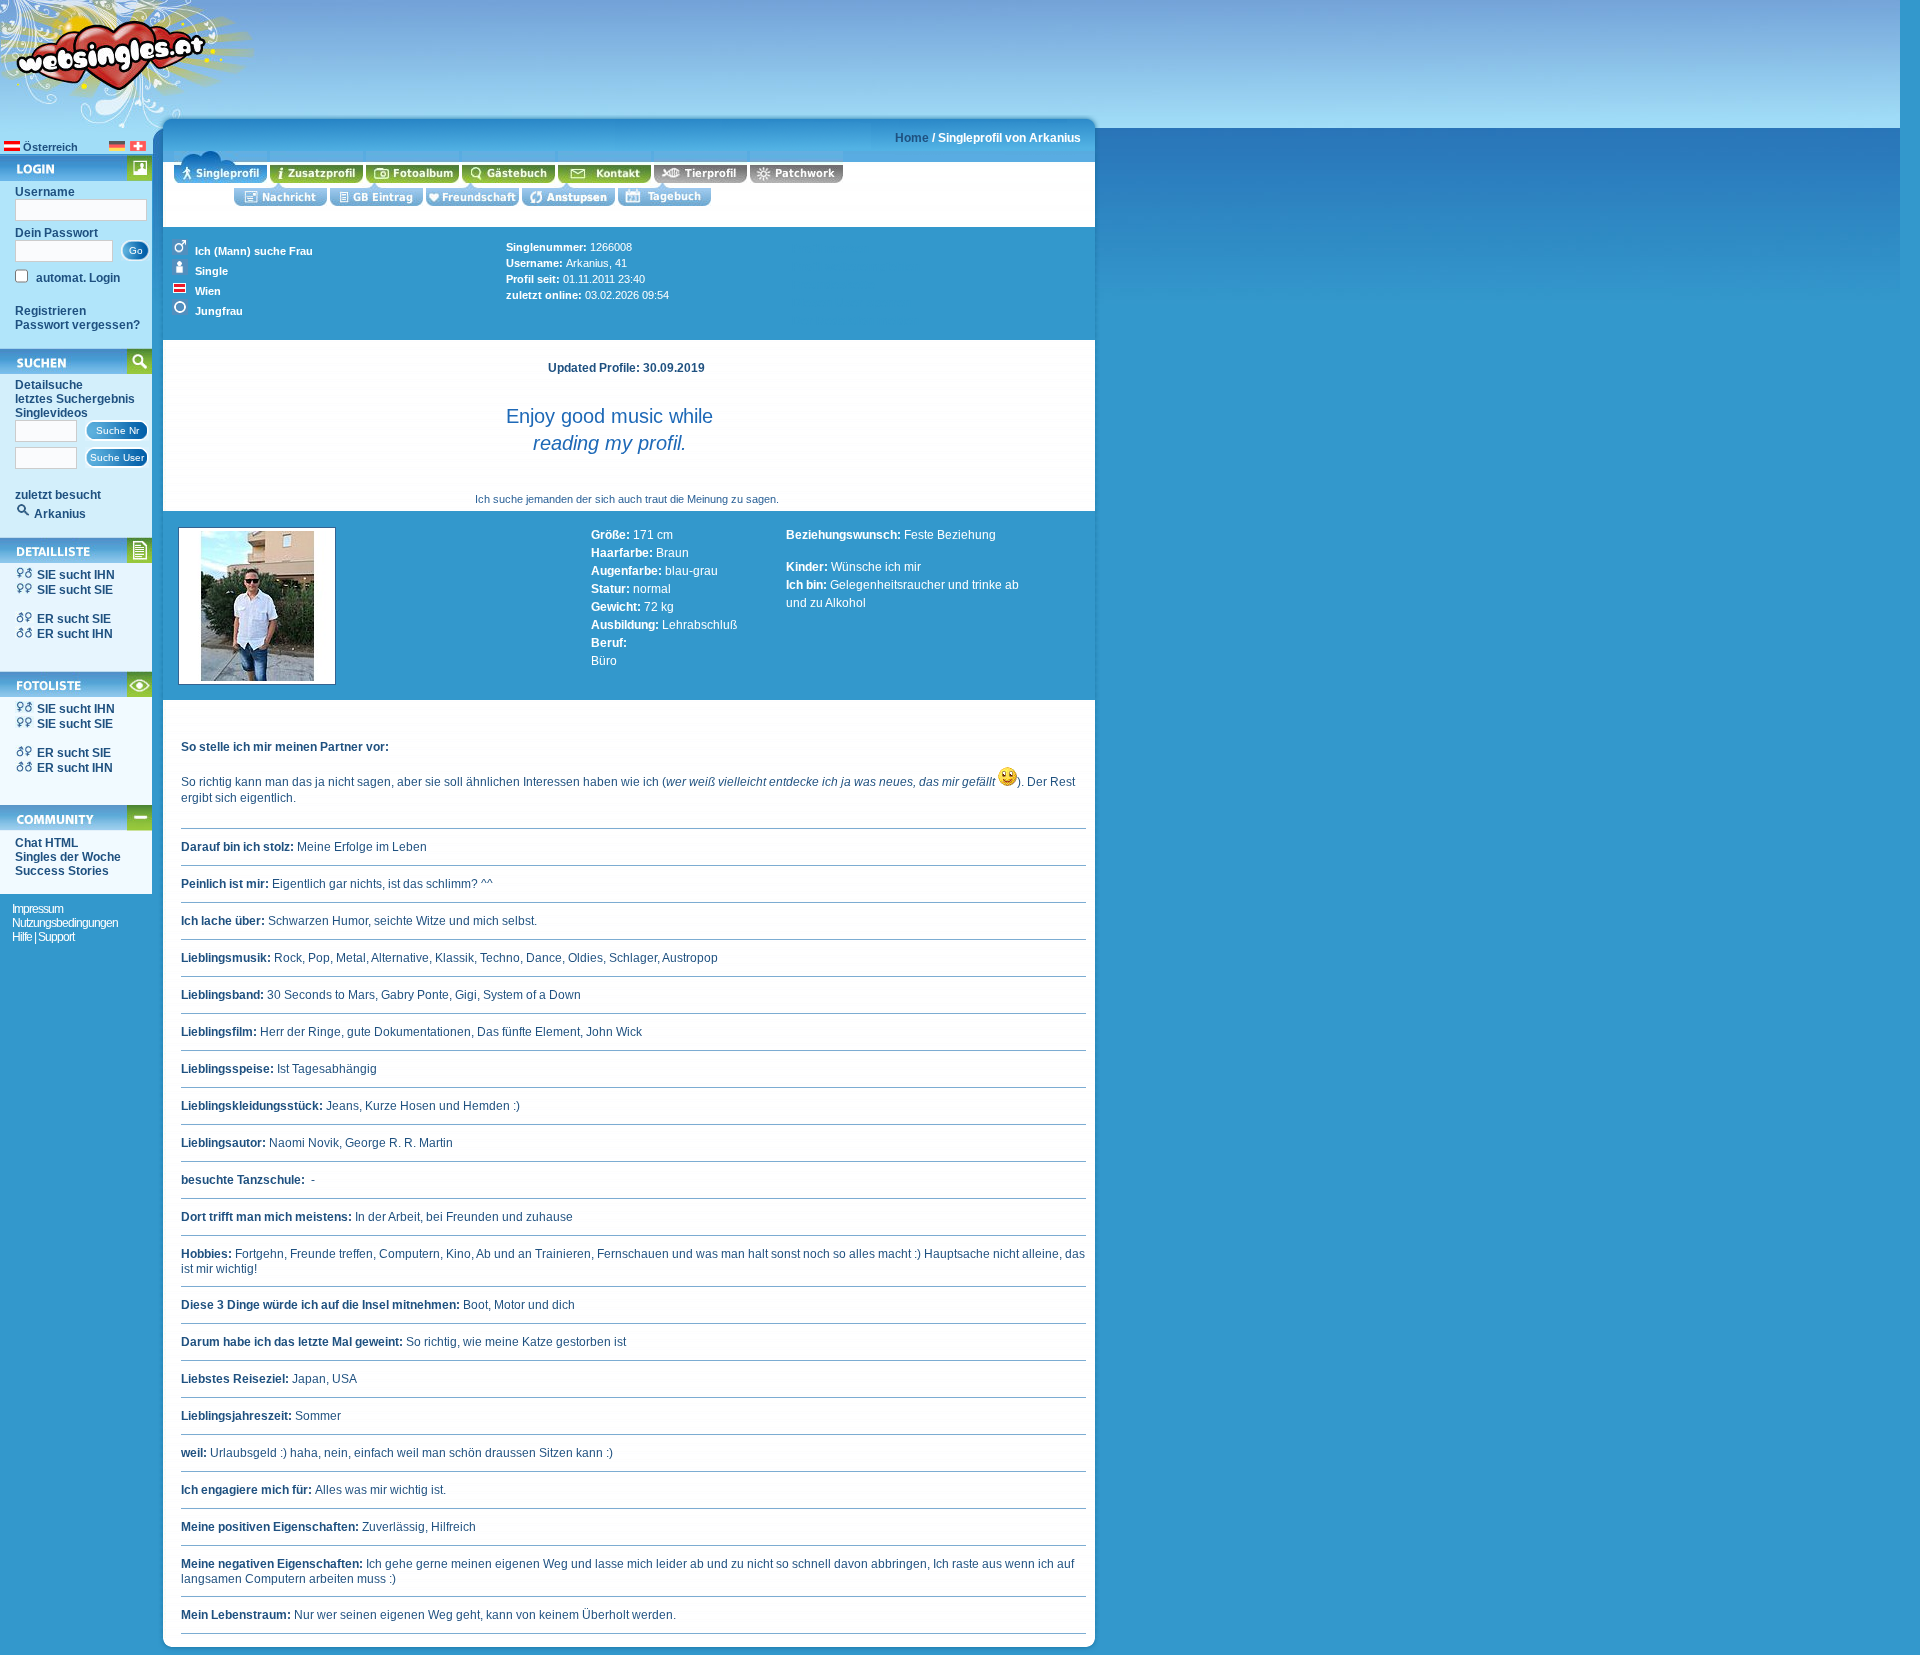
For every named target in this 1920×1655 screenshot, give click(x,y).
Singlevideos (51, 413)
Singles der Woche (68, 857)
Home (912, 138)
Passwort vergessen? (77, 325)
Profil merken (830, 249)
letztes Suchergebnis (75, 399)
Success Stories (62, 871)
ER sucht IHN (75, 634)
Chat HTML (46, 843)
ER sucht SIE (74, 619)
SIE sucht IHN (76, 575)
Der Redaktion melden (855, 321)
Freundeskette (833, 285)
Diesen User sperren (851, 303)
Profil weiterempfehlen (856, 267)
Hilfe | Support (43, 937)
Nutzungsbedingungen (65, 923)
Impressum (37, 909)
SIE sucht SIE (75, 590)
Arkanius (60, 514)
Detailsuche (49, 385)
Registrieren (50, 311)
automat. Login (76, 278)
